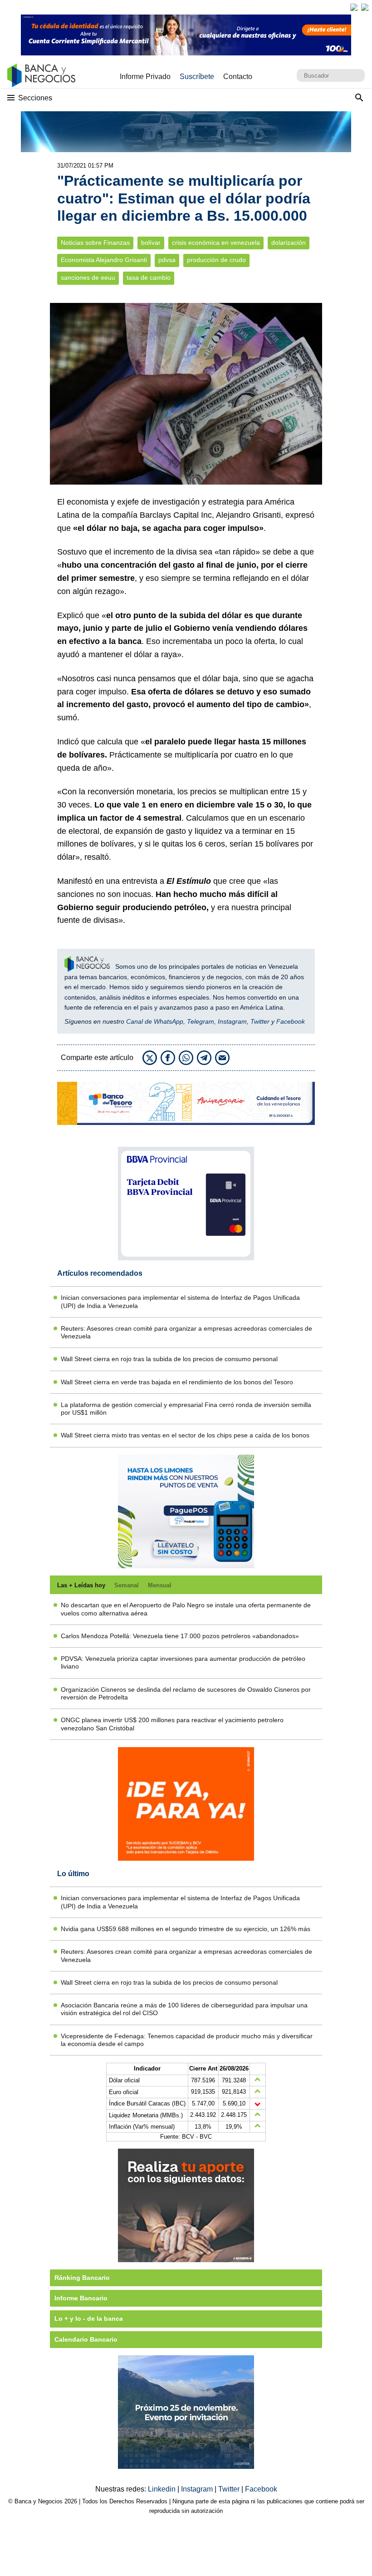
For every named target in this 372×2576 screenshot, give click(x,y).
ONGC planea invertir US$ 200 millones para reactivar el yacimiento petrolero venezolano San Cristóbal (172, 1724)
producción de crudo (216, 260)
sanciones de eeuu (88, 278)
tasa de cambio (149, 278)
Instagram (232, 1021)
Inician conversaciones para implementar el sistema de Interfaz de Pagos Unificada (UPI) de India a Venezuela (180, 1301)
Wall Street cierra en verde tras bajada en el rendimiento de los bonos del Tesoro (177, 1382)
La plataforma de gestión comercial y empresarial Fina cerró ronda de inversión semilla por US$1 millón (186, 1409)
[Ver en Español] (365, 7)
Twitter (260, 1021)
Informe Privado (145, 77)
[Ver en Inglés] (354, 7)
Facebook (291, 1021)
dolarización (289, 243)
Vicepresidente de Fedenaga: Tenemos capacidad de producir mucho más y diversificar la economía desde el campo (187, 2040)
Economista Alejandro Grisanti (104, 260)
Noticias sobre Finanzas (95, 243)
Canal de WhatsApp (155, 1021)
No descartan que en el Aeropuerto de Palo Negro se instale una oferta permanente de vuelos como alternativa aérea (186, 1609)
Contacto (238, 77)
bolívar (151, 243)
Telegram (201, 1021)
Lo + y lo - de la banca (89, 2318)
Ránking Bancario (82, 2278)
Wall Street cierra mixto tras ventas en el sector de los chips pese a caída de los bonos (185, 1435)
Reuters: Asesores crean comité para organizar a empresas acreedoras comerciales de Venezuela (186, 1332)
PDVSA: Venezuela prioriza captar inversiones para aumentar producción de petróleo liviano (183, 1662)
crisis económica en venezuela (216, 243)
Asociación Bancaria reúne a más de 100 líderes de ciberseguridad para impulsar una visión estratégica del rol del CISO (184, 2009)
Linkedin (163, 2489)
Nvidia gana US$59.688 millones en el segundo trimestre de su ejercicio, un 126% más (186, 1929)
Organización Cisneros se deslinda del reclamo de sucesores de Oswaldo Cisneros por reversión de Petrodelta (186, 1693)
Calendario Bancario (86, 2339)
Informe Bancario (81, 2298)
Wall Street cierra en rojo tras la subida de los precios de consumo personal (169, 1359)
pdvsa (167, 260)
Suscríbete (197, 77)
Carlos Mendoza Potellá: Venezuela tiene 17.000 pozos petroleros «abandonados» (180, 1636)
